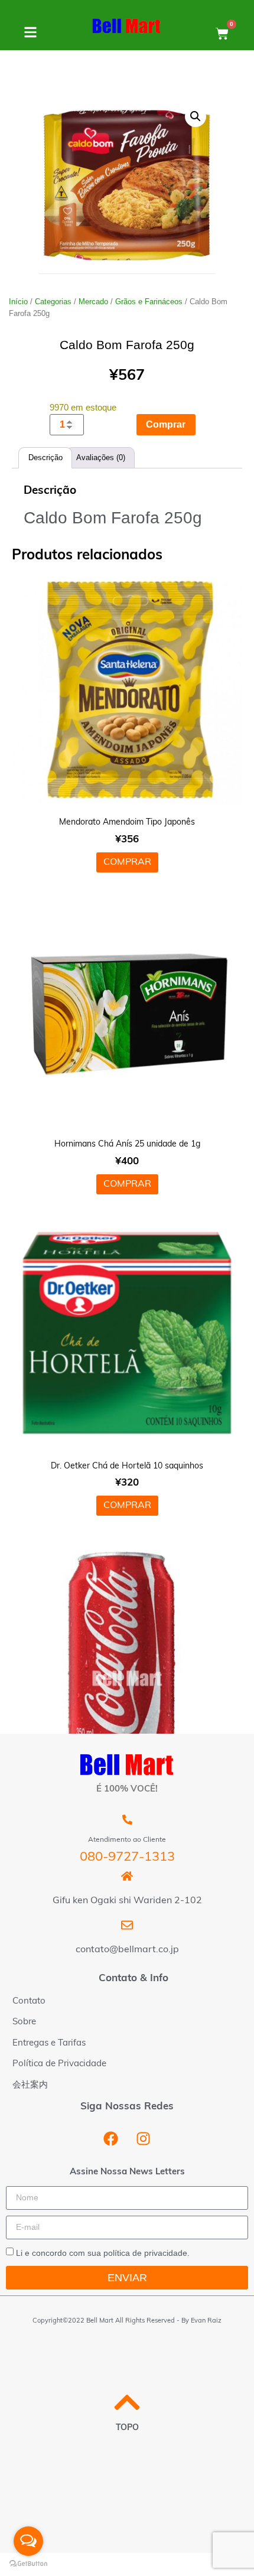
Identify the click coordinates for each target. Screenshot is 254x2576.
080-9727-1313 (127, 1857)
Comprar (166, 424)
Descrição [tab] (45, 457)
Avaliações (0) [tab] (101, 457)
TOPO (127, 2428)
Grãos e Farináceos (149, 302)
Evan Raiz (206, 2321)
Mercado (93, 302)
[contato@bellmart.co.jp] (127, 1925)
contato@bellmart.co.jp (127, 1950)
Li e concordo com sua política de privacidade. (103, 2253)
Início (18, 302)
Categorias (53, 302)
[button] (196, 116)
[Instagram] (144, 2138)
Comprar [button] (127, 862)
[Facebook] (111, 2138)
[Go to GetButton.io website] (28, 2564)
